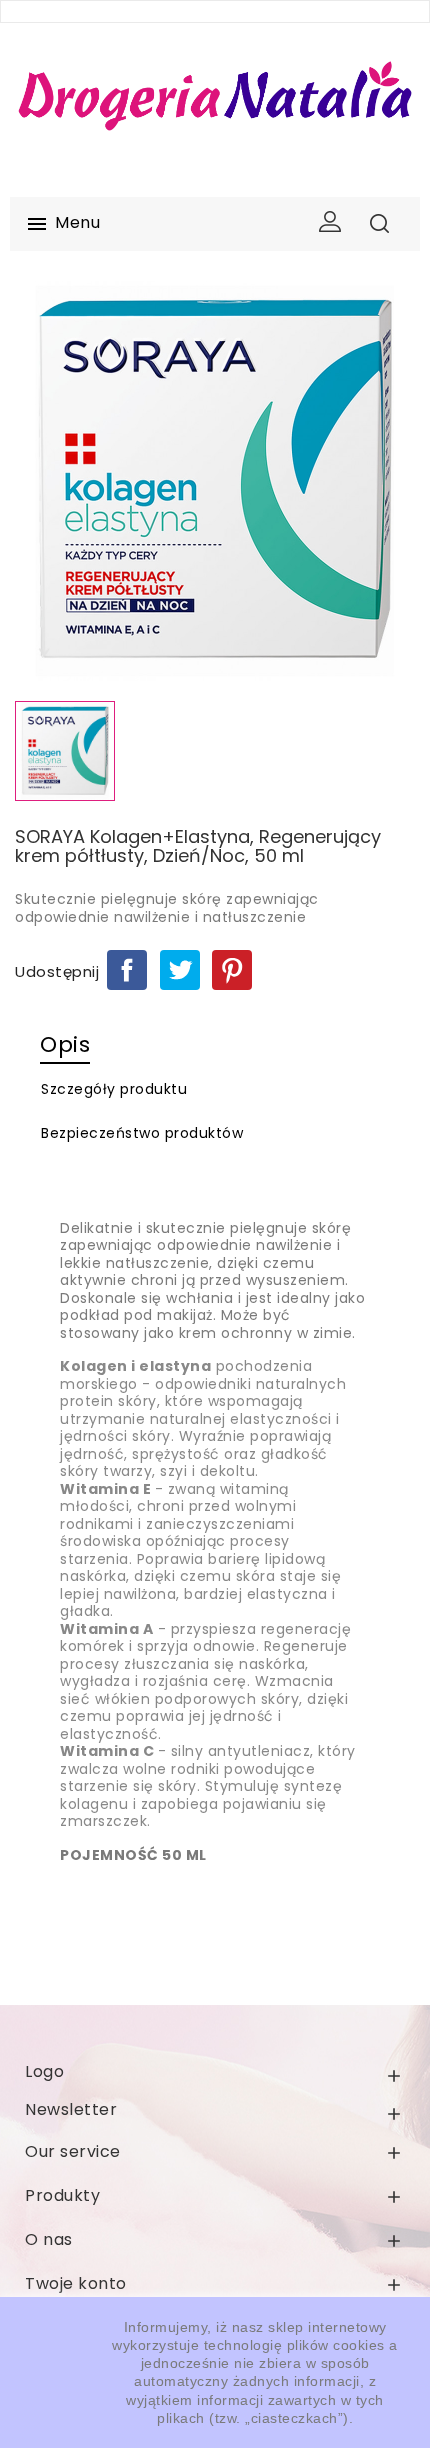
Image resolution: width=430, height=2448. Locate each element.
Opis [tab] (65, 1044)
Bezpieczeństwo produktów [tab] (142, 1133)
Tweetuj (180, 970)
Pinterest (232, 970)
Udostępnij (127, 970)
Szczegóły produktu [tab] (114, 1089)
